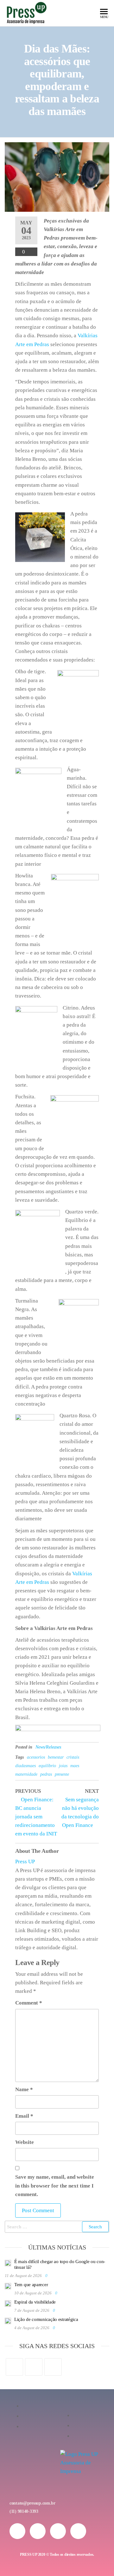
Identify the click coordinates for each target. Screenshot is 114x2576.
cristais (73, 1757)
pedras (46, 1774)
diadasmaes (25, 1766)
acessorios (36, 1757)
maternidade (26, 1774)
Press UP (25, 1862)
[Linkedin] (78, 2531)
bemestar (56, 1757)
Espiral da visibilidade (35, 2302)
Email (24, 2116)
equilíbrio (47, 1766)
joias (63, 1766)
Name (24, 2089)
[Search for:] (57, 2227)
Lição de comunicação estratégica (46, 2319)
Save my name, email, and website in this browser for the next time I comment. (55, 2185)
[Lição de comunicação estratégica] (8, 2320)
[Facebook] (14, 2367)
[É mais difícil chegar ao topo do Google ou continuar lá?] (8, 2262)
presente (62, 1774)
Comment (29, 2003)
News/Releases (48, 1747)
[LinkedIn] (53, 2367)
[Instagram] (34, 2367)
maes (75, 1766)
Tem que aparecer (31, 2285)
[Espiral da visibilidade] (8, 2303)
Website (25, 2142)
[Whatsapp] (58, 2531)
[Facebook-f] (38, 2531)
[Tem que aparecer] (8, 2286)
